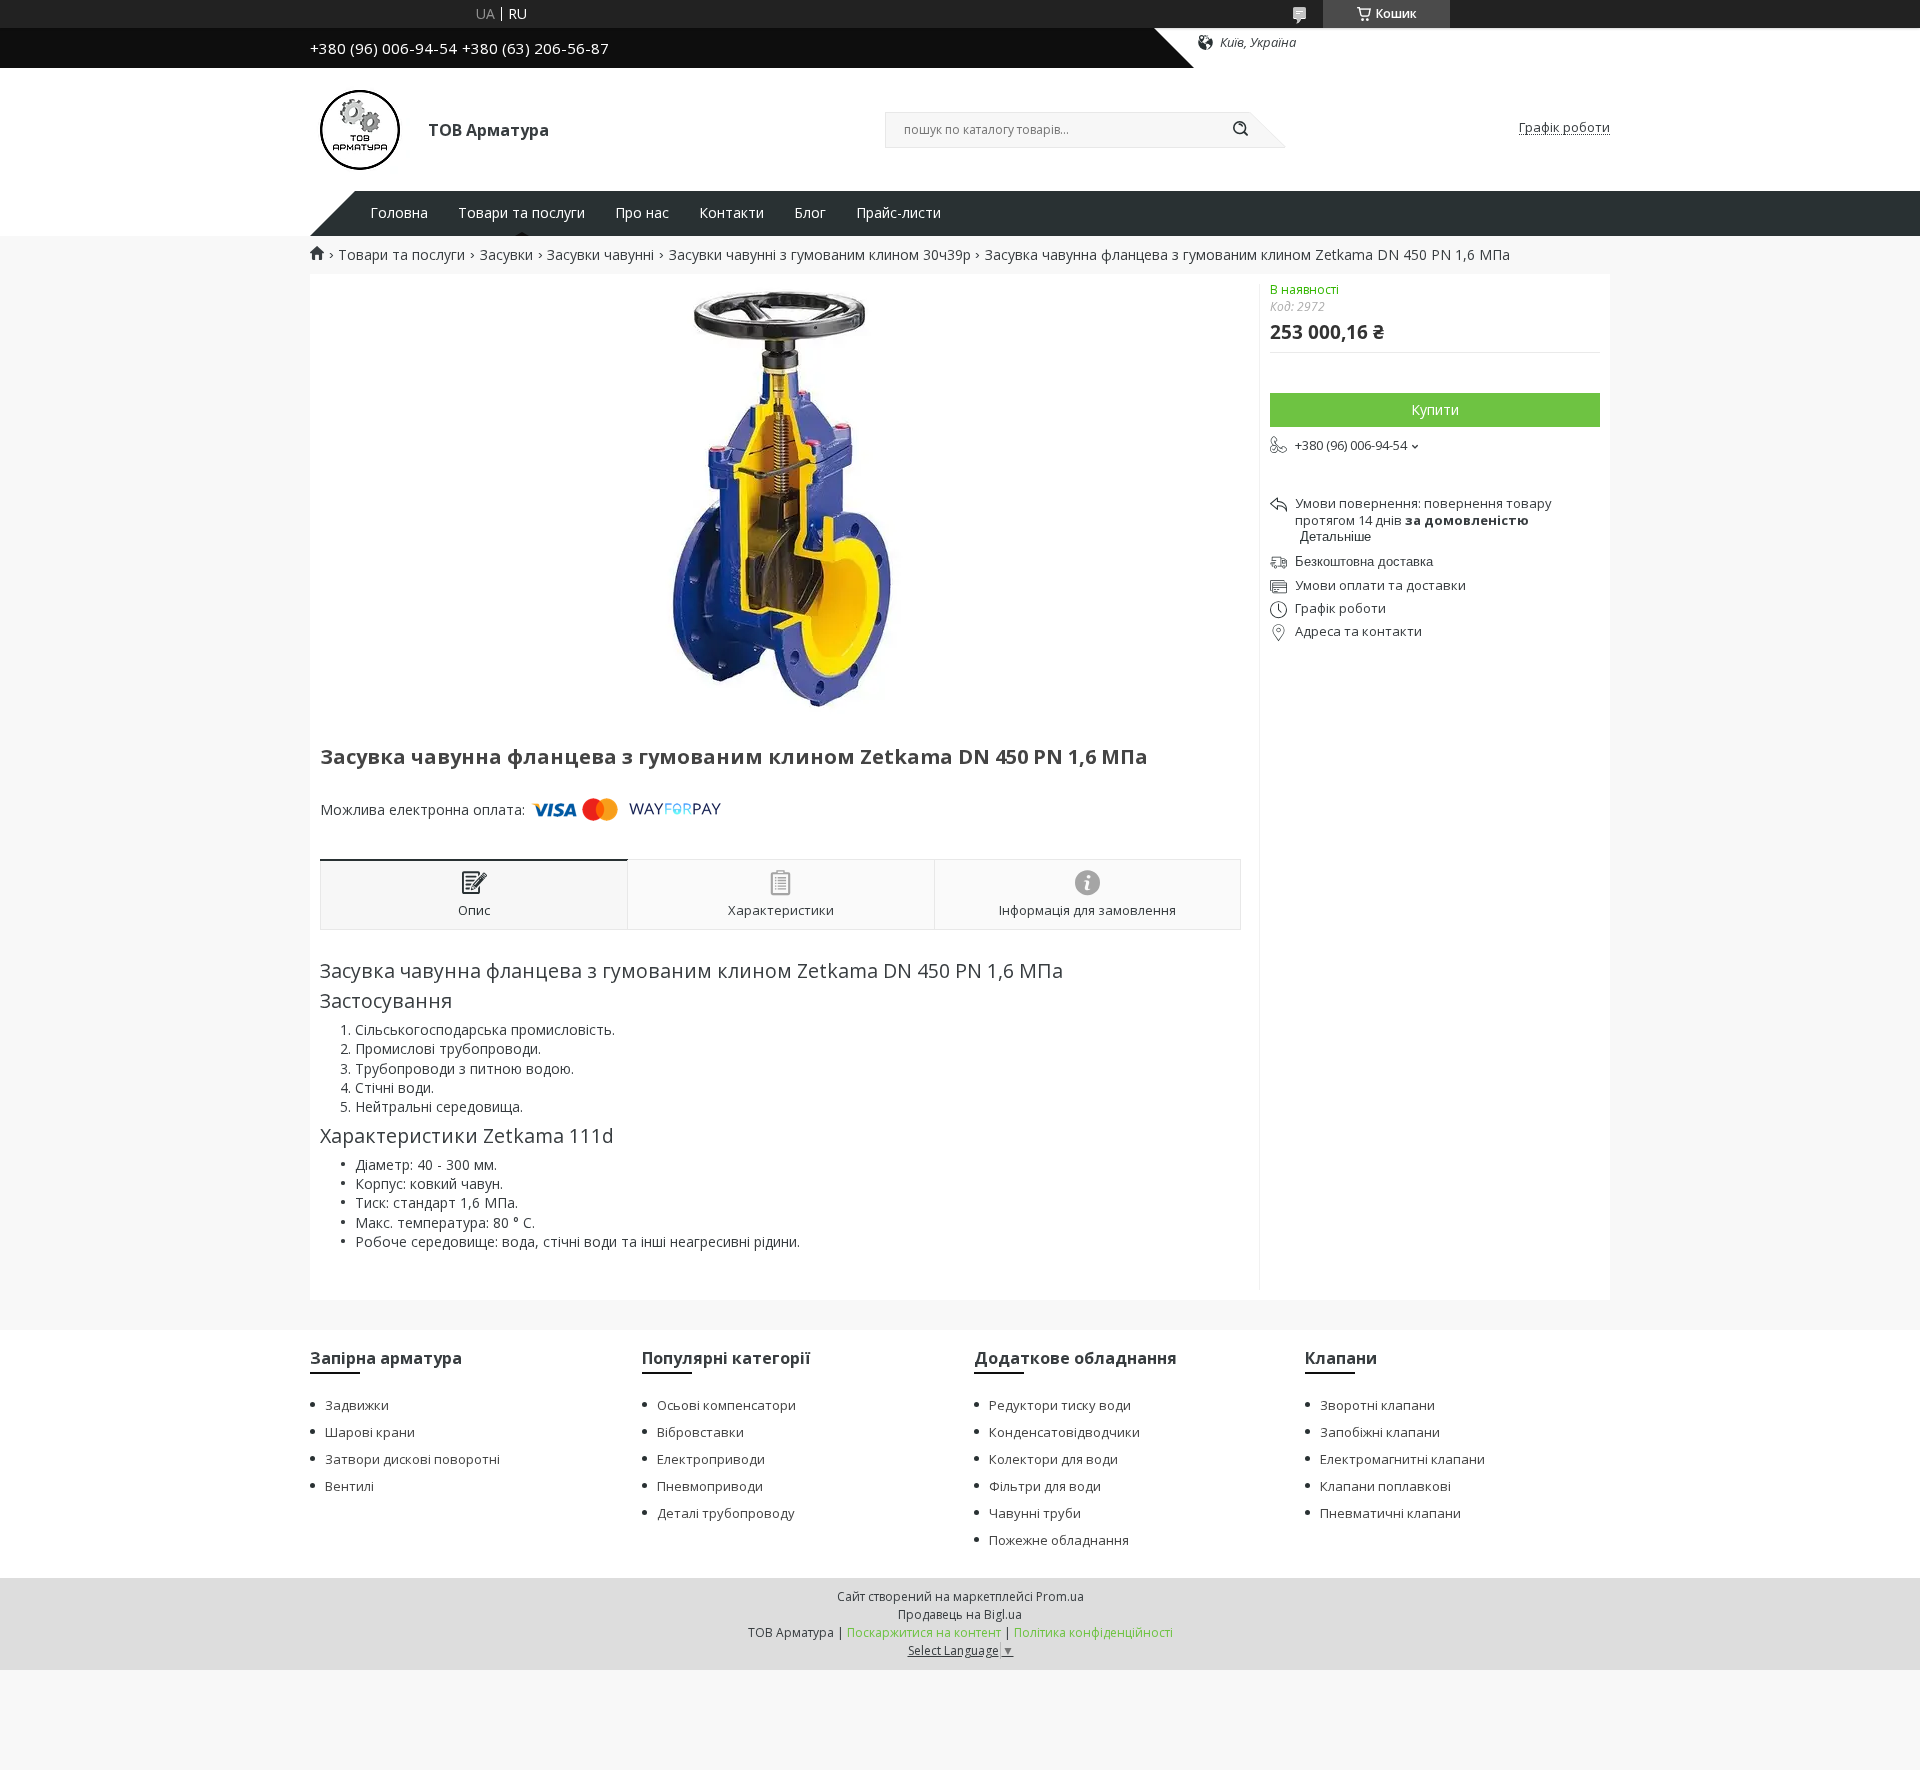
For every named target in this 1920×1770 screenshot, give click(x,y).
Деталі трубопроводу (726, 1513)
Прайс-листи (898, 213)
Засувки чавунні (600, 255)
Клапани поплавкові (1385, 1486)
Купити (1435, 409)
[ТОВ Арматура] (360, 128)
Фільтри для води (1045, 1486)
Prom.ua (1060, 1596)
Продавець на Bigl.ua (960, 1614)
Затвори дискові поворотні (412, 1459)
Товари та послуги (521, 213)
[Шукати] (1240, 130)
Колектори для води (1053, 1459)
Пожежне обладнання (1059, 1540)
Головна (399, 213)
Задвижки (357, 1405)
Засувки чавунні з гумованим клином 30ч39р (820, 255)
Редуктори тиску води (1060, 1405)
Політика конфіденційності (1093, 1632)
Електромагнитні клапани (1402, 1459)
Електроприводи (711, 1459)
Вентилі (349, 1486)
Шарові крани (370, 1432)
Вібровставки (700, 1432)
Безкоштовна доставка (1364, 561)
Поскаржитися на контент (924, 1632)
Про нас (642, 213)
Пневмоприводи (710, 1486)
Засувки (506, 255)
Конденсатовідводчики (1064, 1432)
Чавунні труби (1035, 1513)
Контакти (731, 213)
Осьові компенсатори (726, 1405)
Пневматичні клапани (1390, 1513)
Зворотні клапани (1377, 1405)
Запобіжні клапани (1380, 1432)
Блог (810, 213)
